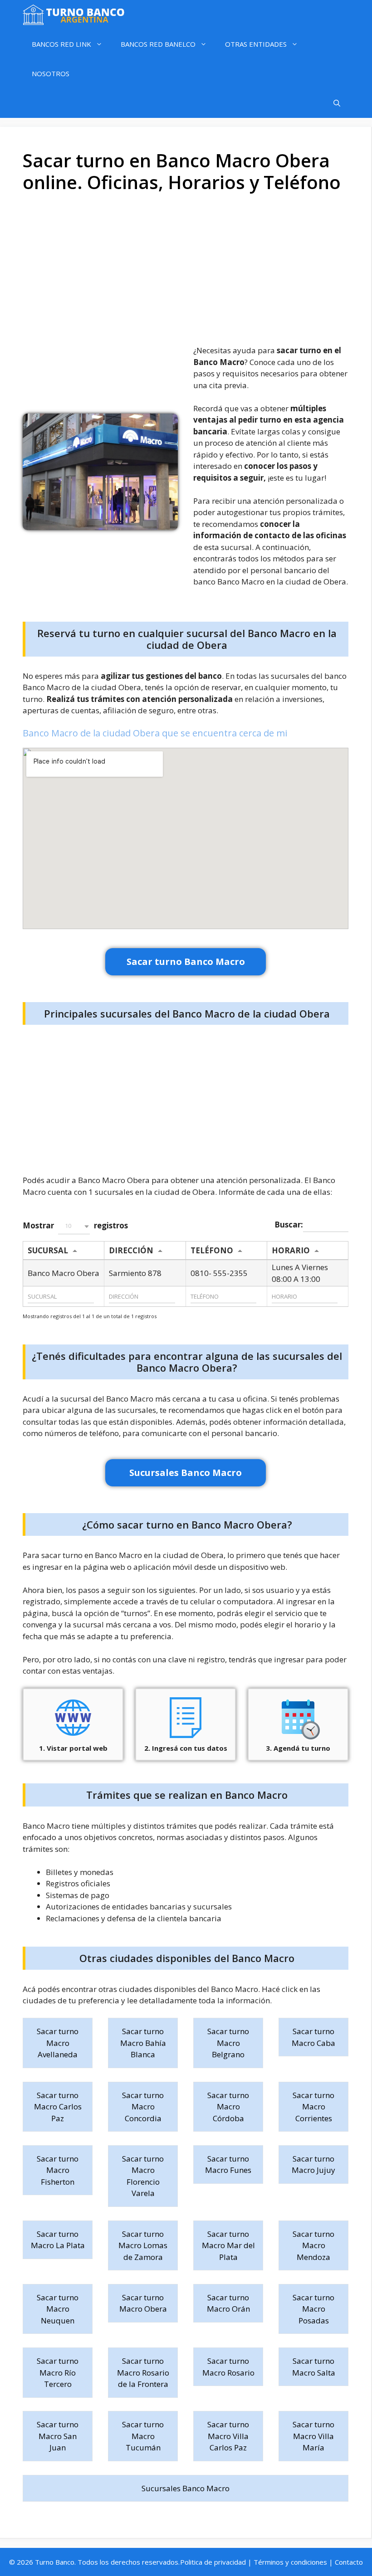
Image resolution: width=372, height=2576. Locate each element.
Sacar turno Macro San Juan (58, 2436)
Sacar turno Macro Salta (314, 2367)
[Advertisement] (186, 272)
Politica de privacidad (213, 2562)
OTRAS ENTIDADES (256, 44)
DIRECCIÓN (131, 1250)
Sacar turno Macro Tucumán (143, 2436)
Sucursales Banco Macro (186, 2488)
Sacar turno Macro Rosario (228, 2367)
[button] (74, 1226)
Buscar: (289, 1224)
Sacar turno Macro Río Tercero (58, 2372)
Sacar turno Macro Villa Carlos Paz (228, 2436)
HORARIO (291, 1250)
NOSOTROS (51, 73)
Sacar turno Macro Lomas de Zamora (143, 2245)
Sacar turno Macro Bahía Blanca (143, 2043)
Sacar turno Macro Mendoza (313, 2245)
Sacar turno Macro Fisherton (58, 2170)
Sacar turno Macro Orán (228, 2303)
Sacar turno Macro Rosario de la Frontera (143, 2372)
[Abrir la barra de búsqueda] (337, 103)
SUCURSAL (48, 1250)
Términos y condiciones (290, 2562)
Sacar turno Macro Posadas (313, 2309)
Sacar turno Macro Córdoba (228, 2107)
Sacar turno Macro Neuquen (58, 2309)
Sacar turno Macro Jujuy (313, 2165)
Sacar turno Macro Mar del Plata (228, 2245)
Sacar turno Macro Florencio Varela (143, 2176)
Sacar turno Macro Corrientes (313, 2107)
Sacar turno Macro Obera (143, 2303)
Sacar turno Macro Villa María (313, 2436)
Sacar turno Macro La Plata (58, 2240)
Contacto (349, 2562)
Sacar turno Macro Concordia (143, 2107)
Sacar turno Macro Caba (313, 2037)
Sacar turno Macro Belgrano (228, 2043)
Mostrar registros (75, 1225)
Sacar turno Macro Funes (228, 2165)
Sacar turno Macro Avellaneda (58, 2043)
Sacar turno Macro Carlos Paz (58, 2107)
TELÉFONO (212, 1250)
